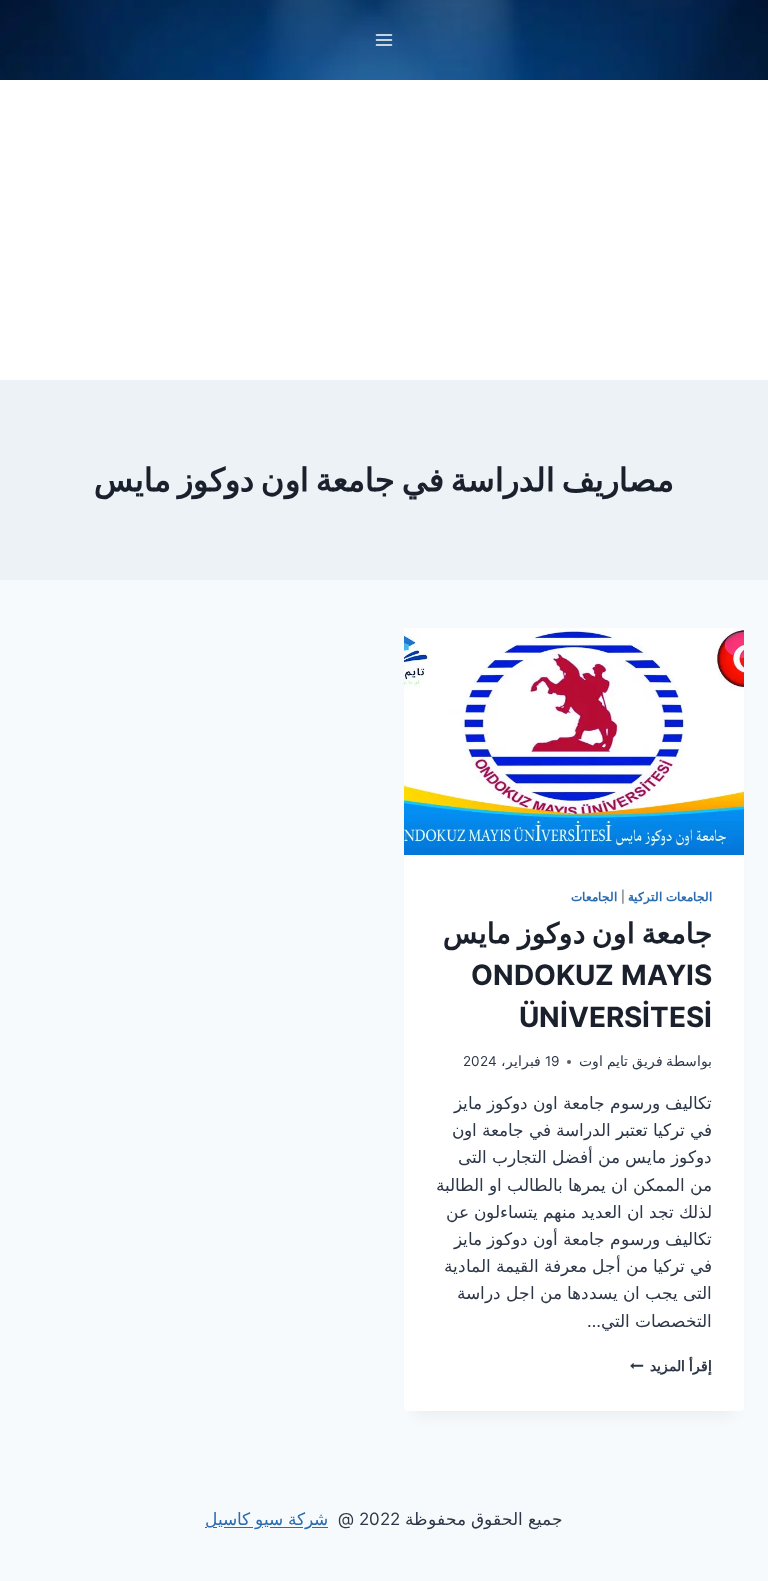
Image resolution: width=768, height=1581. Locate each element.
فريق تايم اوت (621, 1061)
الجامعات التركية (670, 896)
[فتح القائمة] (384, 39)
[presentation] (574, 741)
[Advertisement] (384, 230)
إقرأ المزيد (671, 1366)
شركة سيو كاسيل (266, 1519)
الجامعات (594, 896)
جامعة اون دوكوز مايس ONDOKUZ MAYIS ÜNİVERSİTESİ (577, 975)
